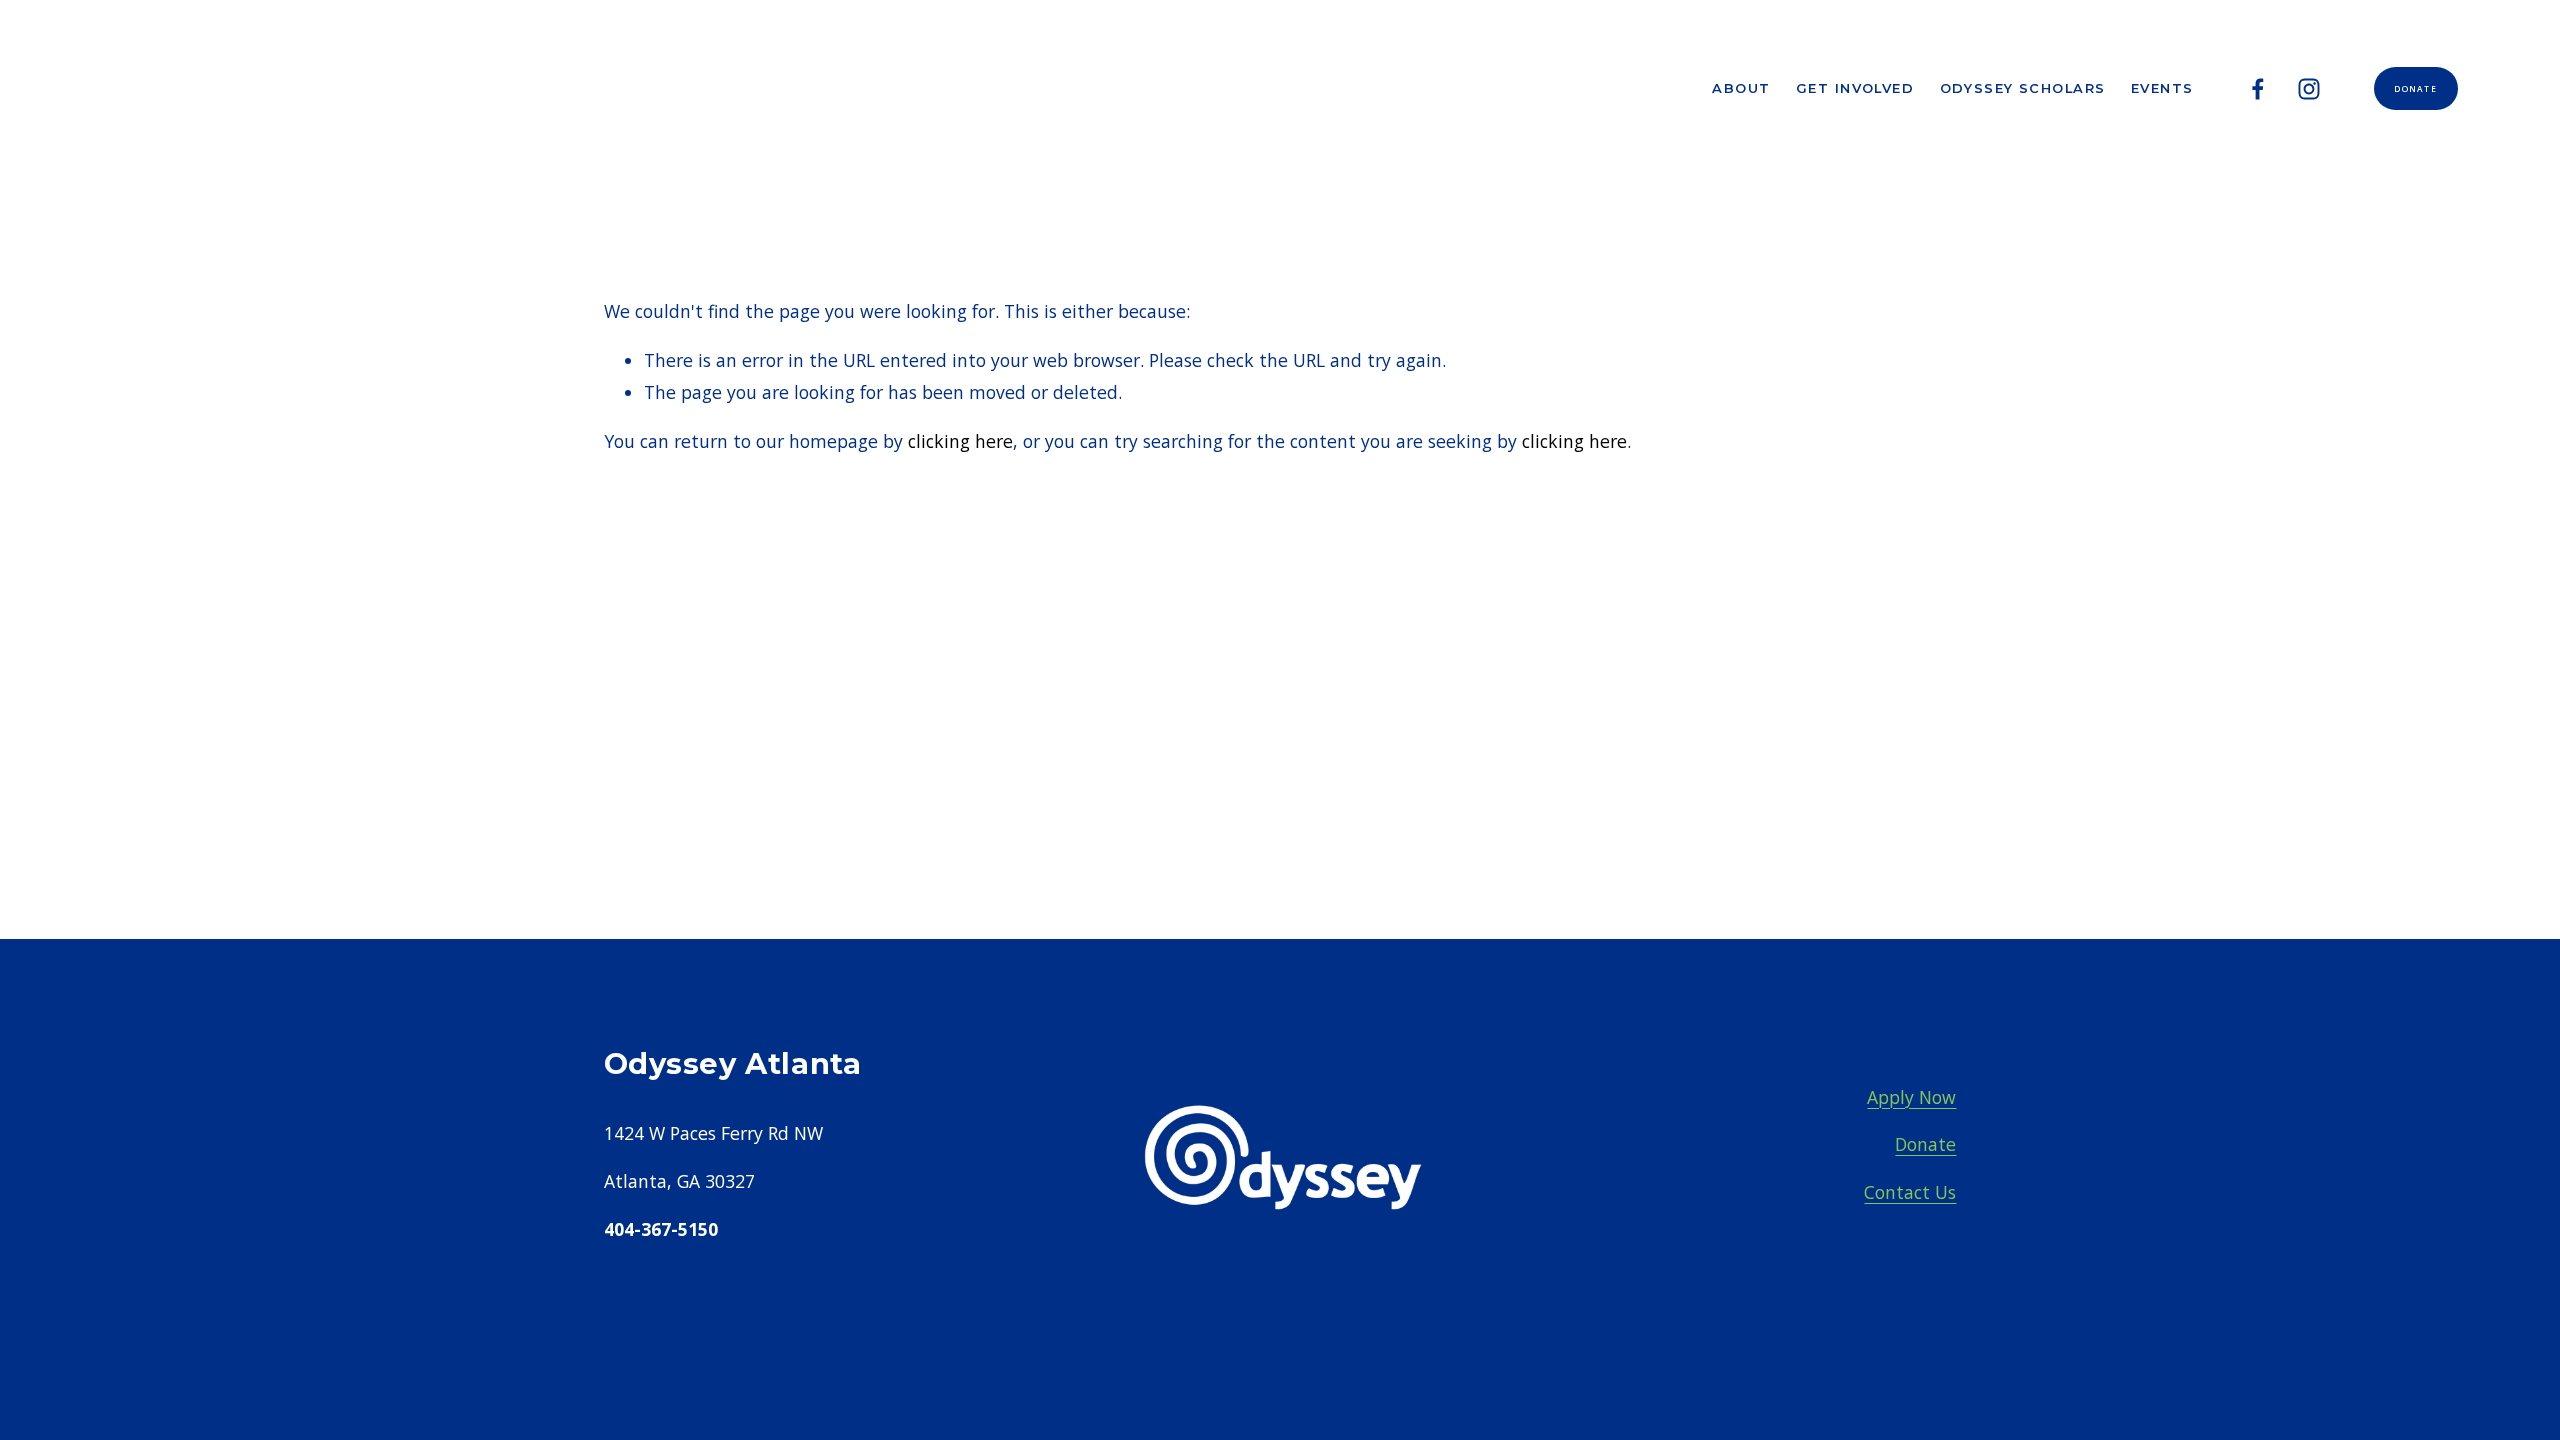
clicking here (960, 441)
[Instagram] (2309, 89)
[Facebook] (2258, 89)
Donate (2415, 88)
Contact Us (1910, 1192)
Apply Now (1911, 1097)
